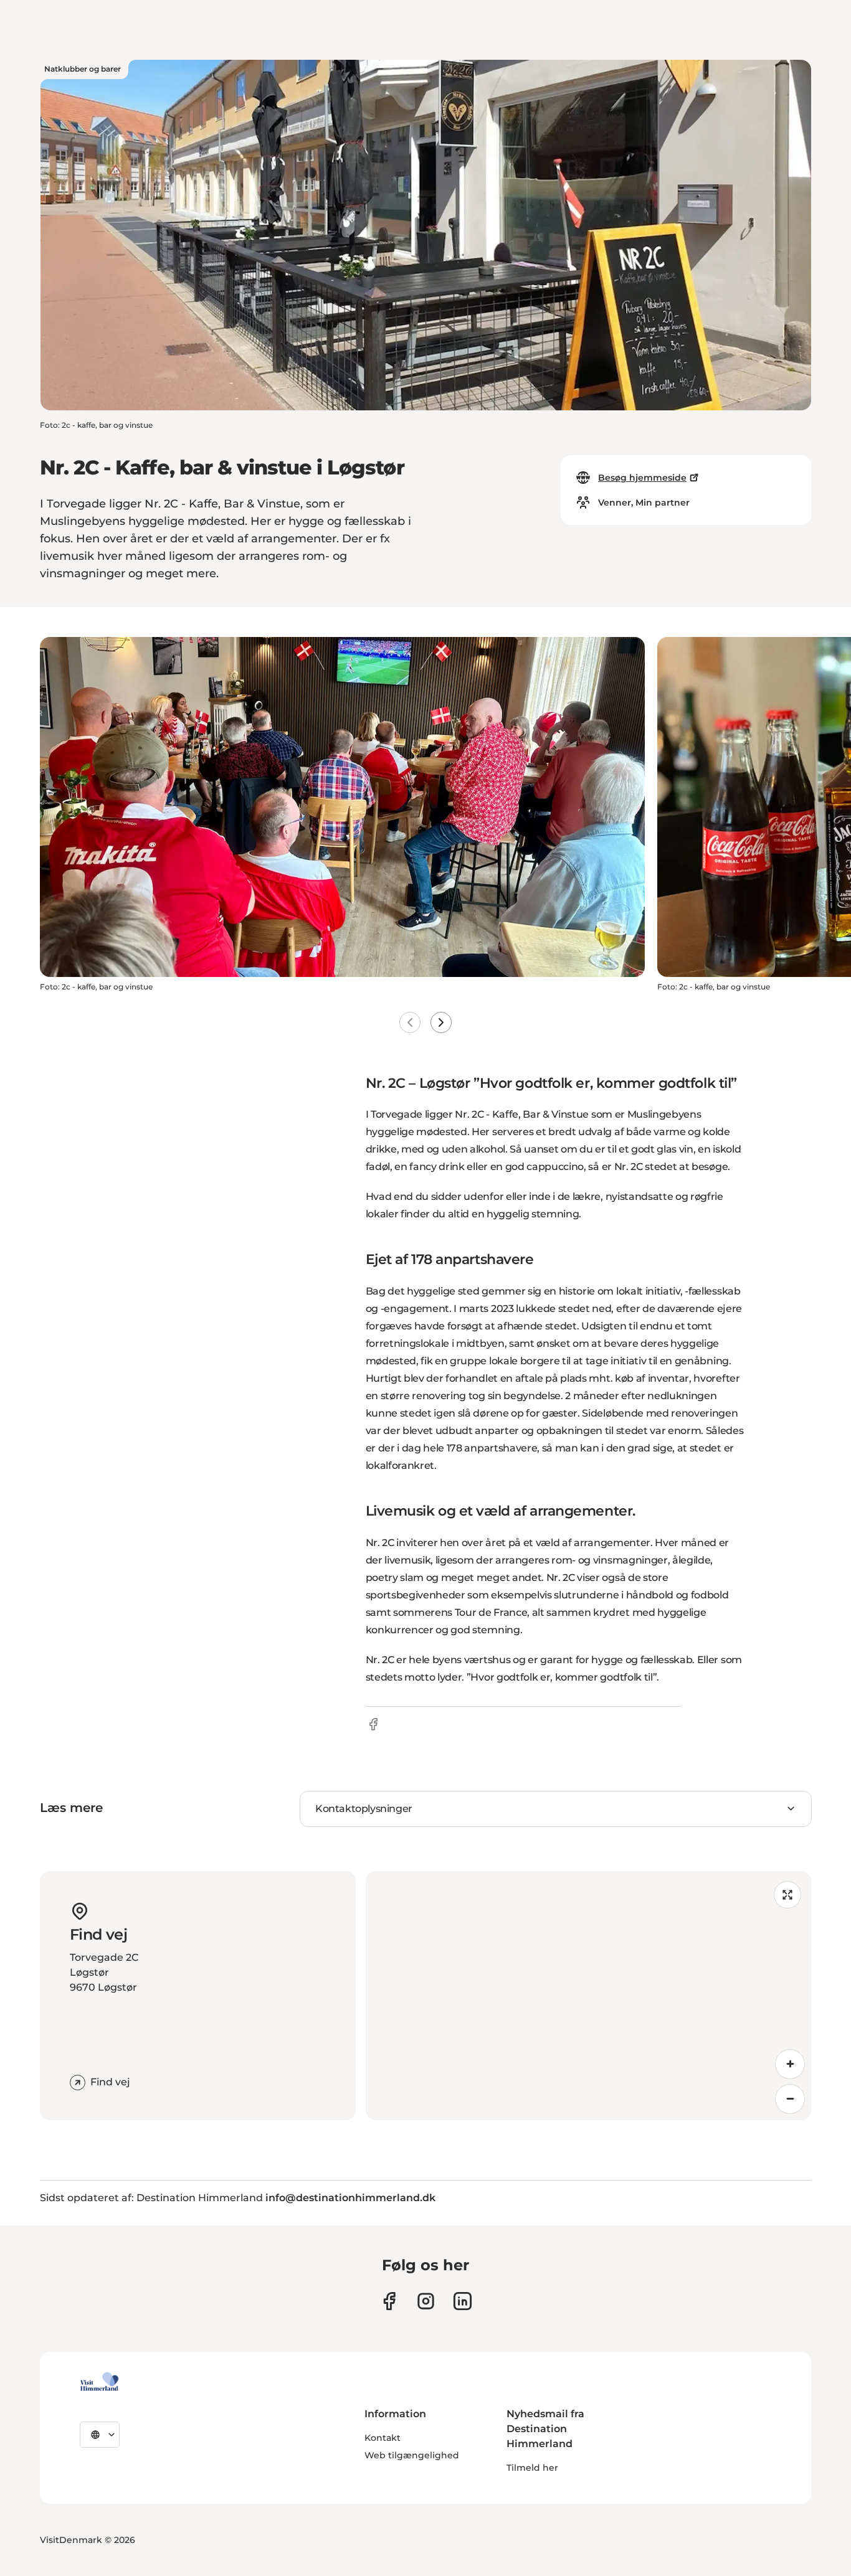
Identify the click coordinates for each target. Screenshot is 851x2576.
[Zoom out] (790, 2099)
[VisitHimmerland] (99, 2382)
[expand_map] (787, 1895)
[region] (589, 1996)
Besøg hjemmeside (642, 478)
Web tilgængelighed (412, 2455)
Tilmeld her (532, 2468)
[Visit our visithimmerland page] (389, 2301)
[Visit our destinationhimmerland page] (463, 2301)
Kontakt (383, 2438)
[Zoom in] (790, 2064)
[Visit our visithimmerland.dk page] (426, 2301)
